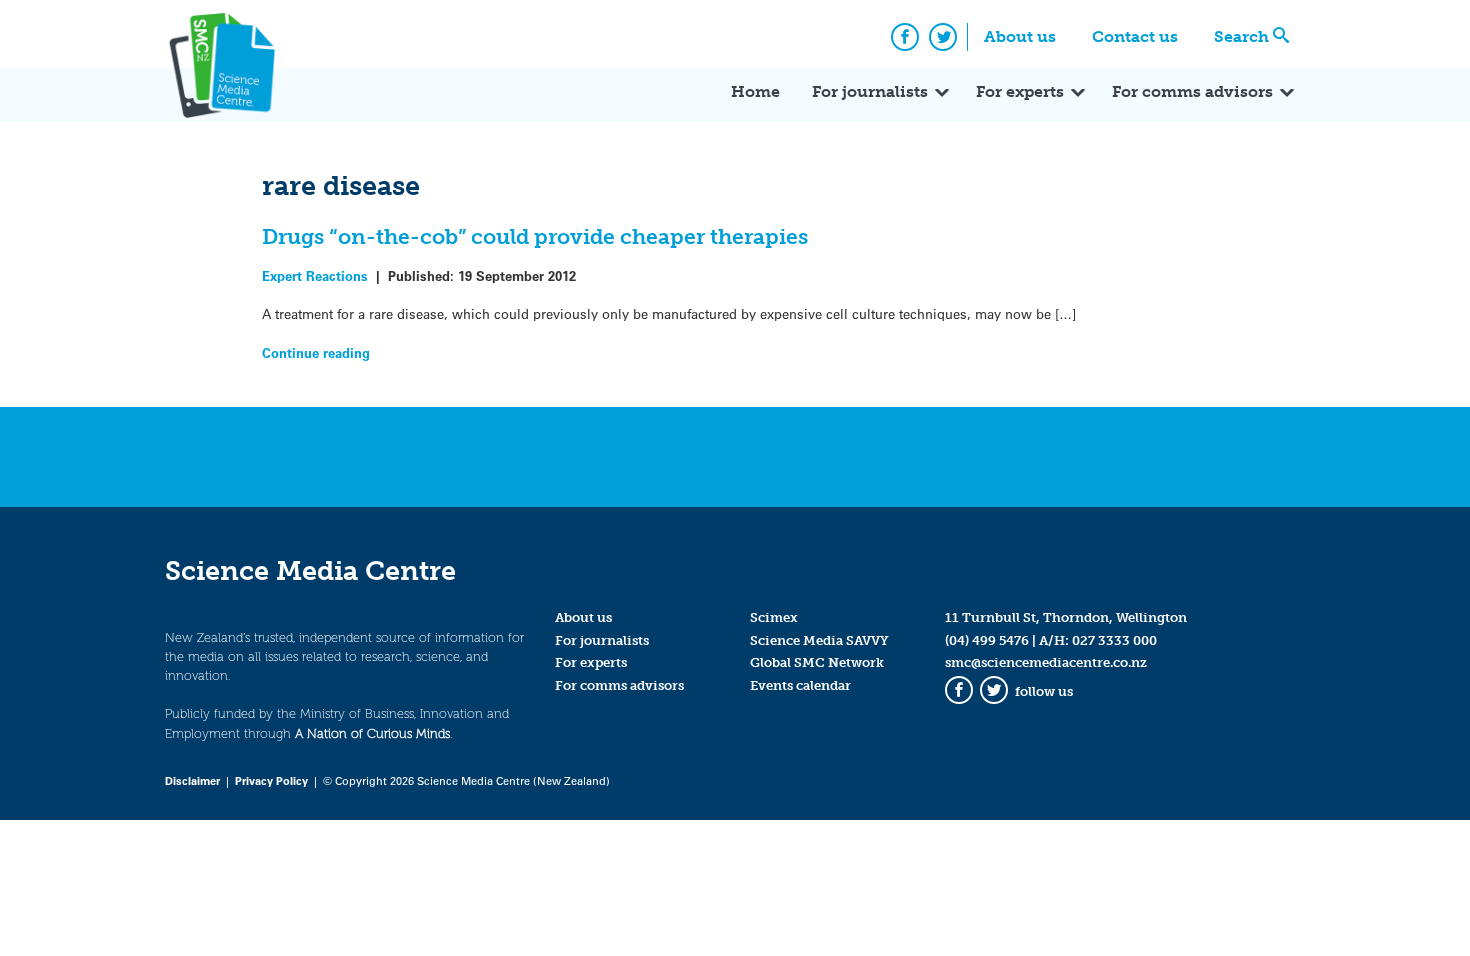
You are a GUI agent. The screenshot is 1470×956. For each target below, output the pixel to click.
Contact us (1135, 36)
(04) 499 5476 (987, 640)
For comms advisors (1192, 91)
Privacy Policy (271, 780)
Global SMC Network (817, 662)
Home (755, 91)
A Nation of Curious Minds (372, 733)
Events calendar (800, 685)
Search (1241, 36)
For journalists (870, 91)
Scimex (774, 617)
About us (1020, 36)
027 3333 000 (1114, 640)
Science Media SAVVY (819, 640)
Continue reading (316, 352)
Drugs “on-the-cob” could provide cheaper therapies (535, 236)
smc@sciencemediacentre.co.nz (1046, 662)
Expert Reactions (315, 275)
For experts (1020, 91)
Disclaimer (192, 780)
